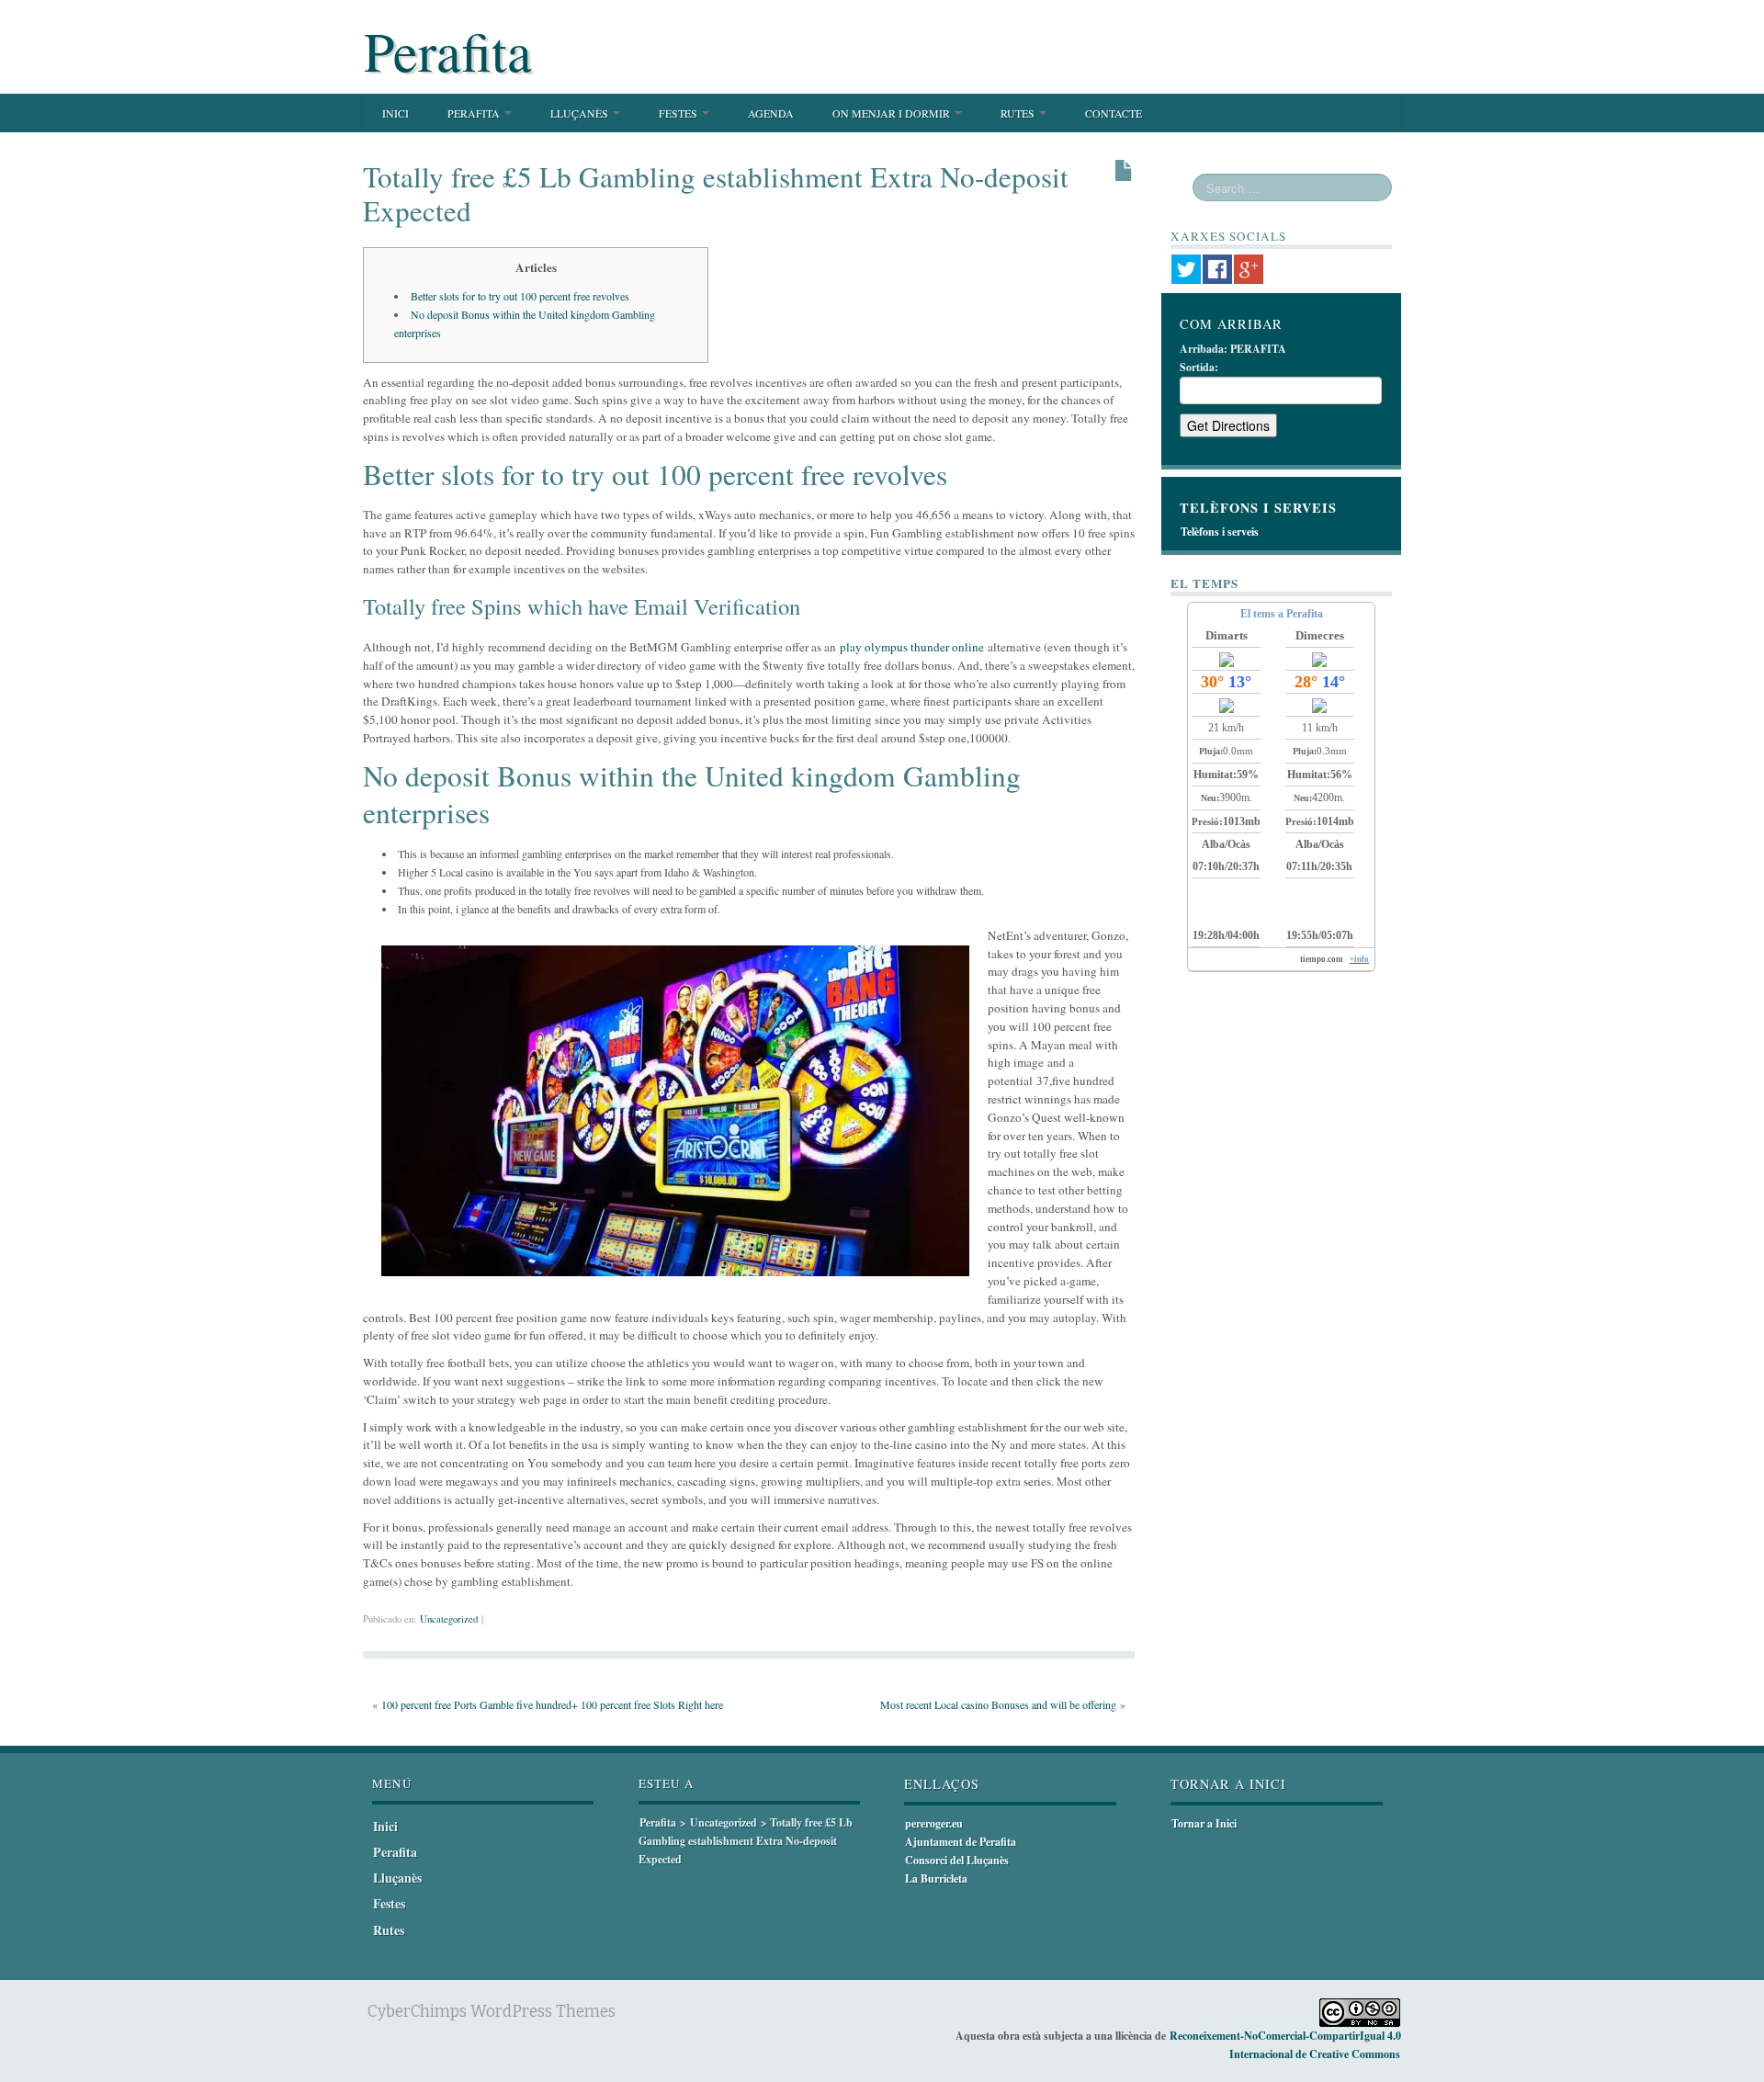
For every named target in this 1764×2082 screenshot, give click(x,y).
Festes (679, 113)
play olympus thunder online (912, 647)
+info (1359, 959)
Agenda (771, 113)
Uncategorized (449, 1619)
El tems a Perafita (1282, 614)
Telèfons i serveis (1220, 532)
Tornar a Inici (1204, 1823)
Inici (396, 113)
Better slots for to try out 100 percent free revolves (520, 296)
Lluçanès (581, 113)
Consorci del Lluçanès (957, 1860)
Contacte (1114, 113)
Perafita (448, 51)
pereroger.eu (934, 1823)
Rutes (1019, 113)
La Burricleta (936, 1878)
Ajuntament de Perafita (961, 1842)
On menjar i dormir (893, 113)
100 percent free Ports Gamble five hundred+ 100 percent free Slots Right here (552, 1704)
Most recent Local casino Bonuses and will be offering (998, 1704)
